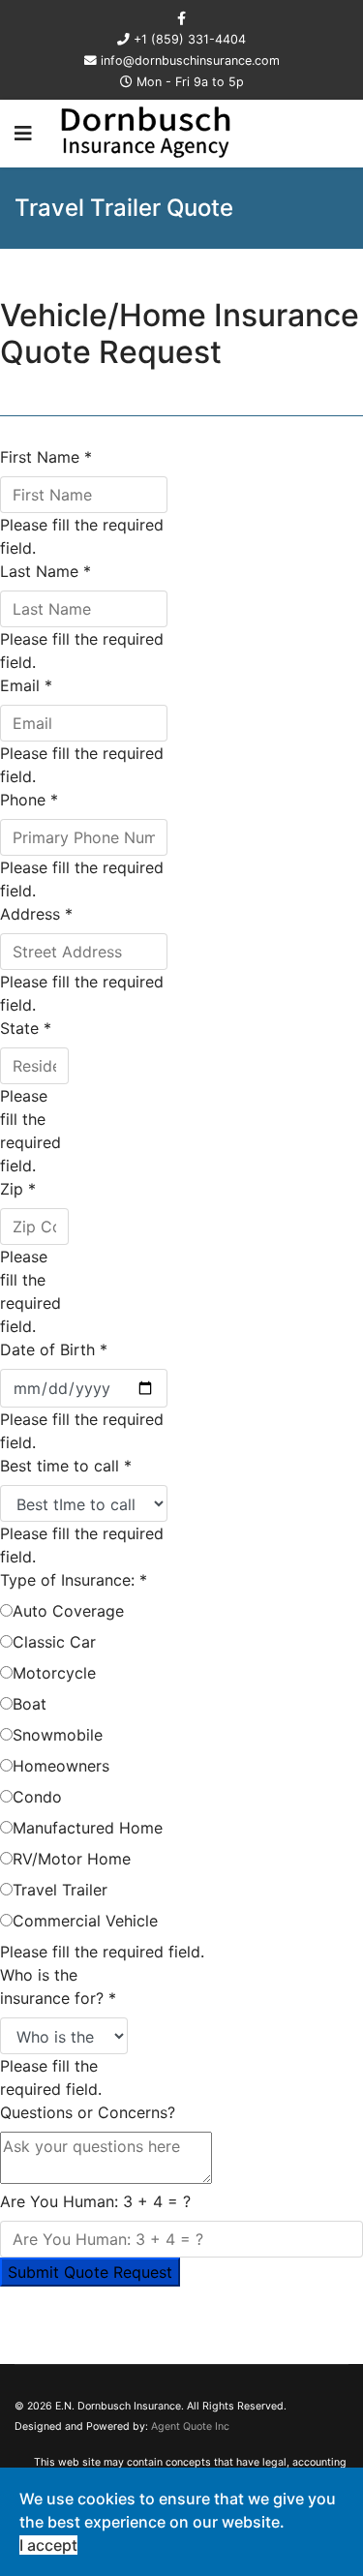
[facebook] (181, 18)
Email (26, 685)
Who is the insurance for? (58, 1986)
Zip (18, 1189)
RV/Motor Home (72, 1859)
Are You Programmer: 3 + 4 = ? (95, 2201)
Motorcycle (54, 1673)
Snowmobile (58, 1735)
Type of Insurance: (74, 1580)
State (26, 1028)
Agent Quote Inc (190, 2426)
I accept (48, 2545)
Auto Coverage (68, 1611)
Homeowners (61, 1766)
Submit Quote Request (90, 2272)
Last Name (45, 571)
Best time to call (66, 1466)
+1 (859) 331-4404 (190, 39)
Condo (37, 1797)
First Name (46, 457)
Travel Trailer (60, 1890)
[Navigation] (23, 134)
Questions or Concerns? (88, 2112)
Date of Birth (54, 1349)
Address (36, 914)
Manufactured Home (88, 1828)
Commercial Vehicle (85, 1921)
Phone (29, 800)
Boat (30, 1704)
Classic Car (54, 1642)
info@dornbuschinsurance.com (190, 61)
